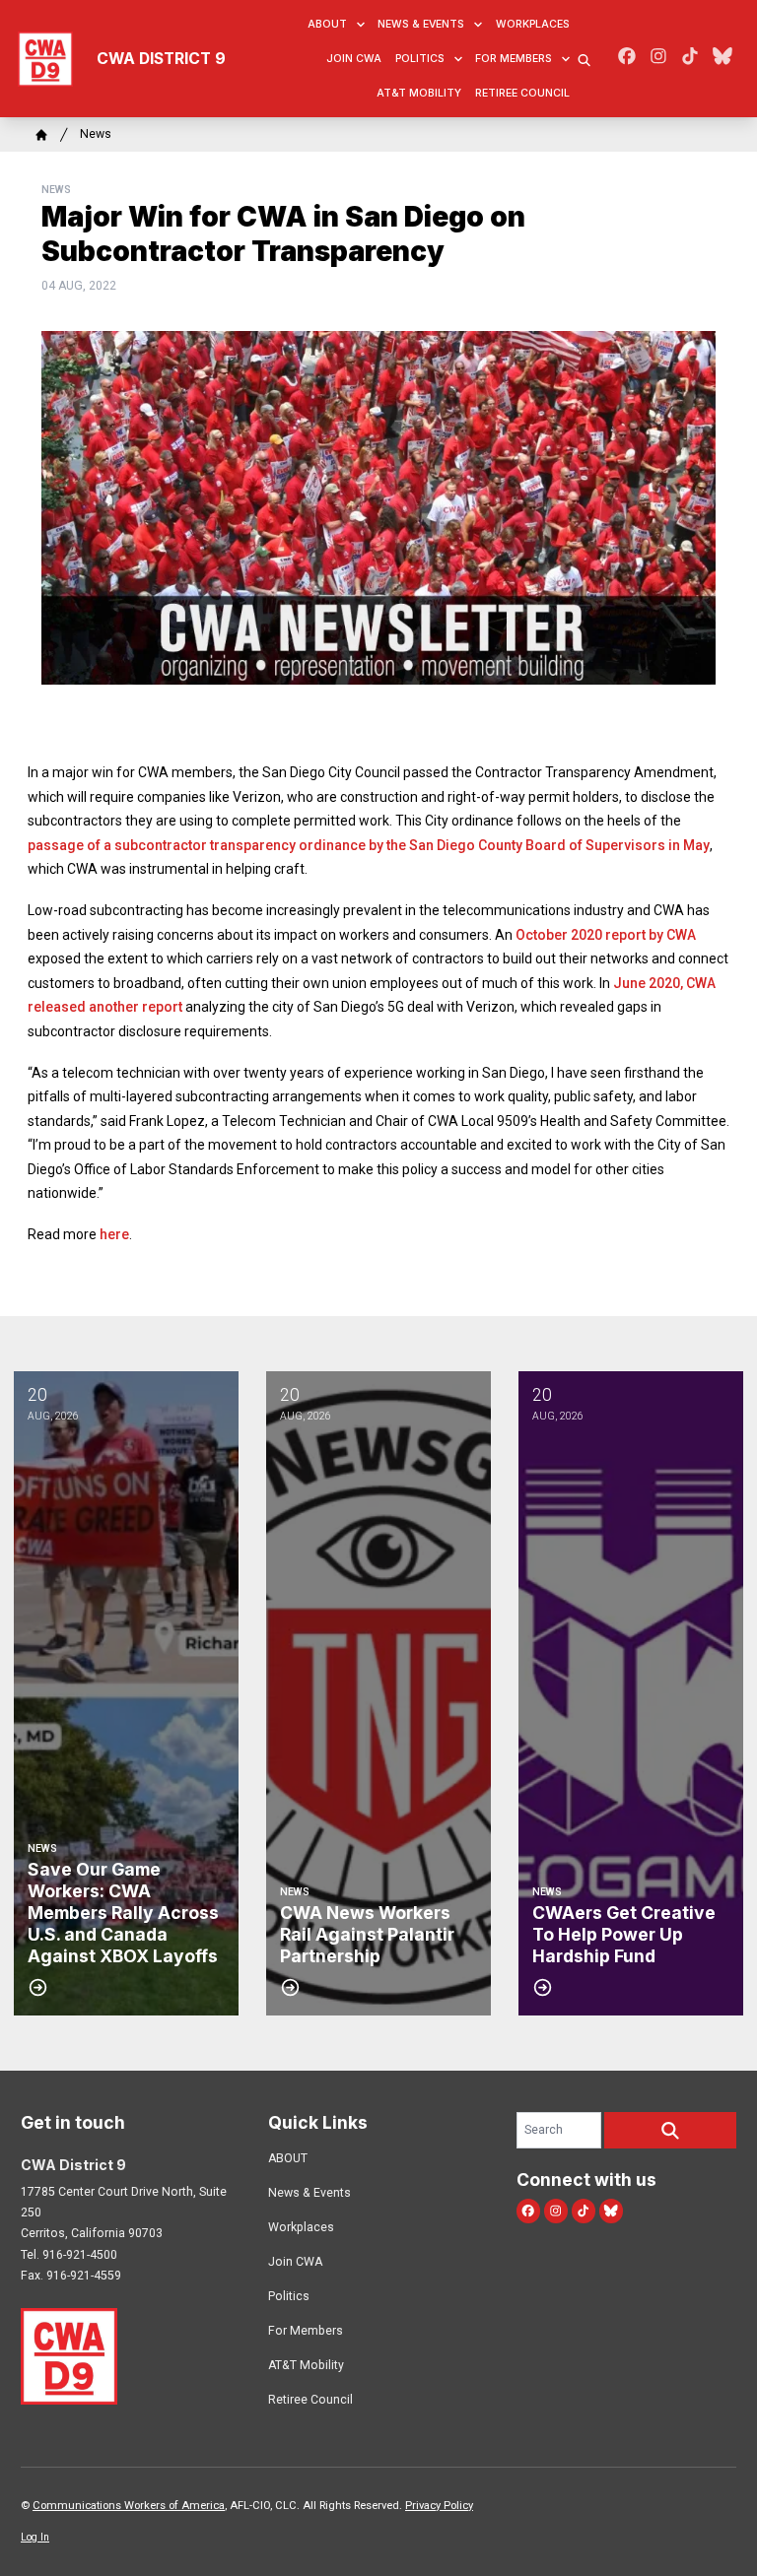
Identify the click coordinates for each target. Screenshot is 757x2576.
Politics (420, 59)
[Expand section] (361, 25)
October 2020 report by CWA (606, 935)
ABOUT (327, 24)
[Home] (41, 135)
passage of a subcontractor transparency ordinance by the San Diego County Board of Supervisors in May (369, 845)
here (114, 1234)
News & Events (421, 24)
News (96, 134)
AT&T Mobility (419, 93)
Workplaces (533, 24)
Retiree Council (522, 93)
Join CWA (354, 59)
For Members (514, 59)
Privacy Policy (439, 2506)
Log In (35, 2537)
